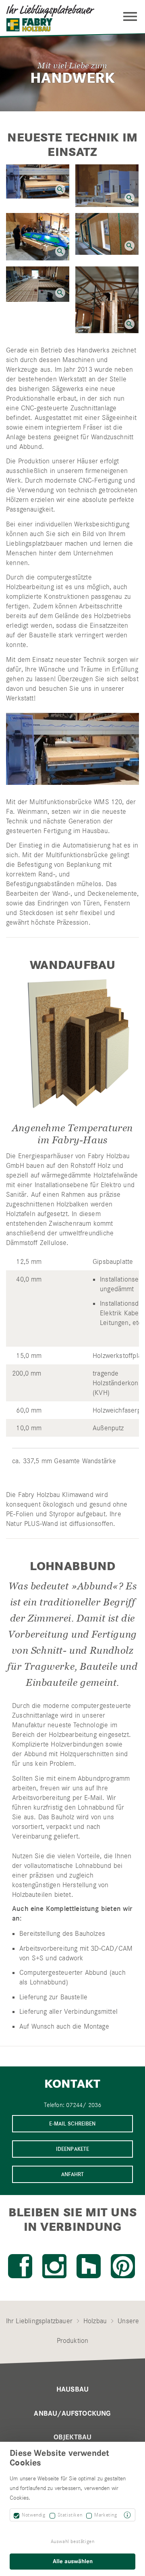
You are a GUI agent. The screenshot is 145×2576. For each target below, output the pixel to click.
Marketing (106, 2515)
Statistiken (70, 2515)
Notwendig (33, 2515)
